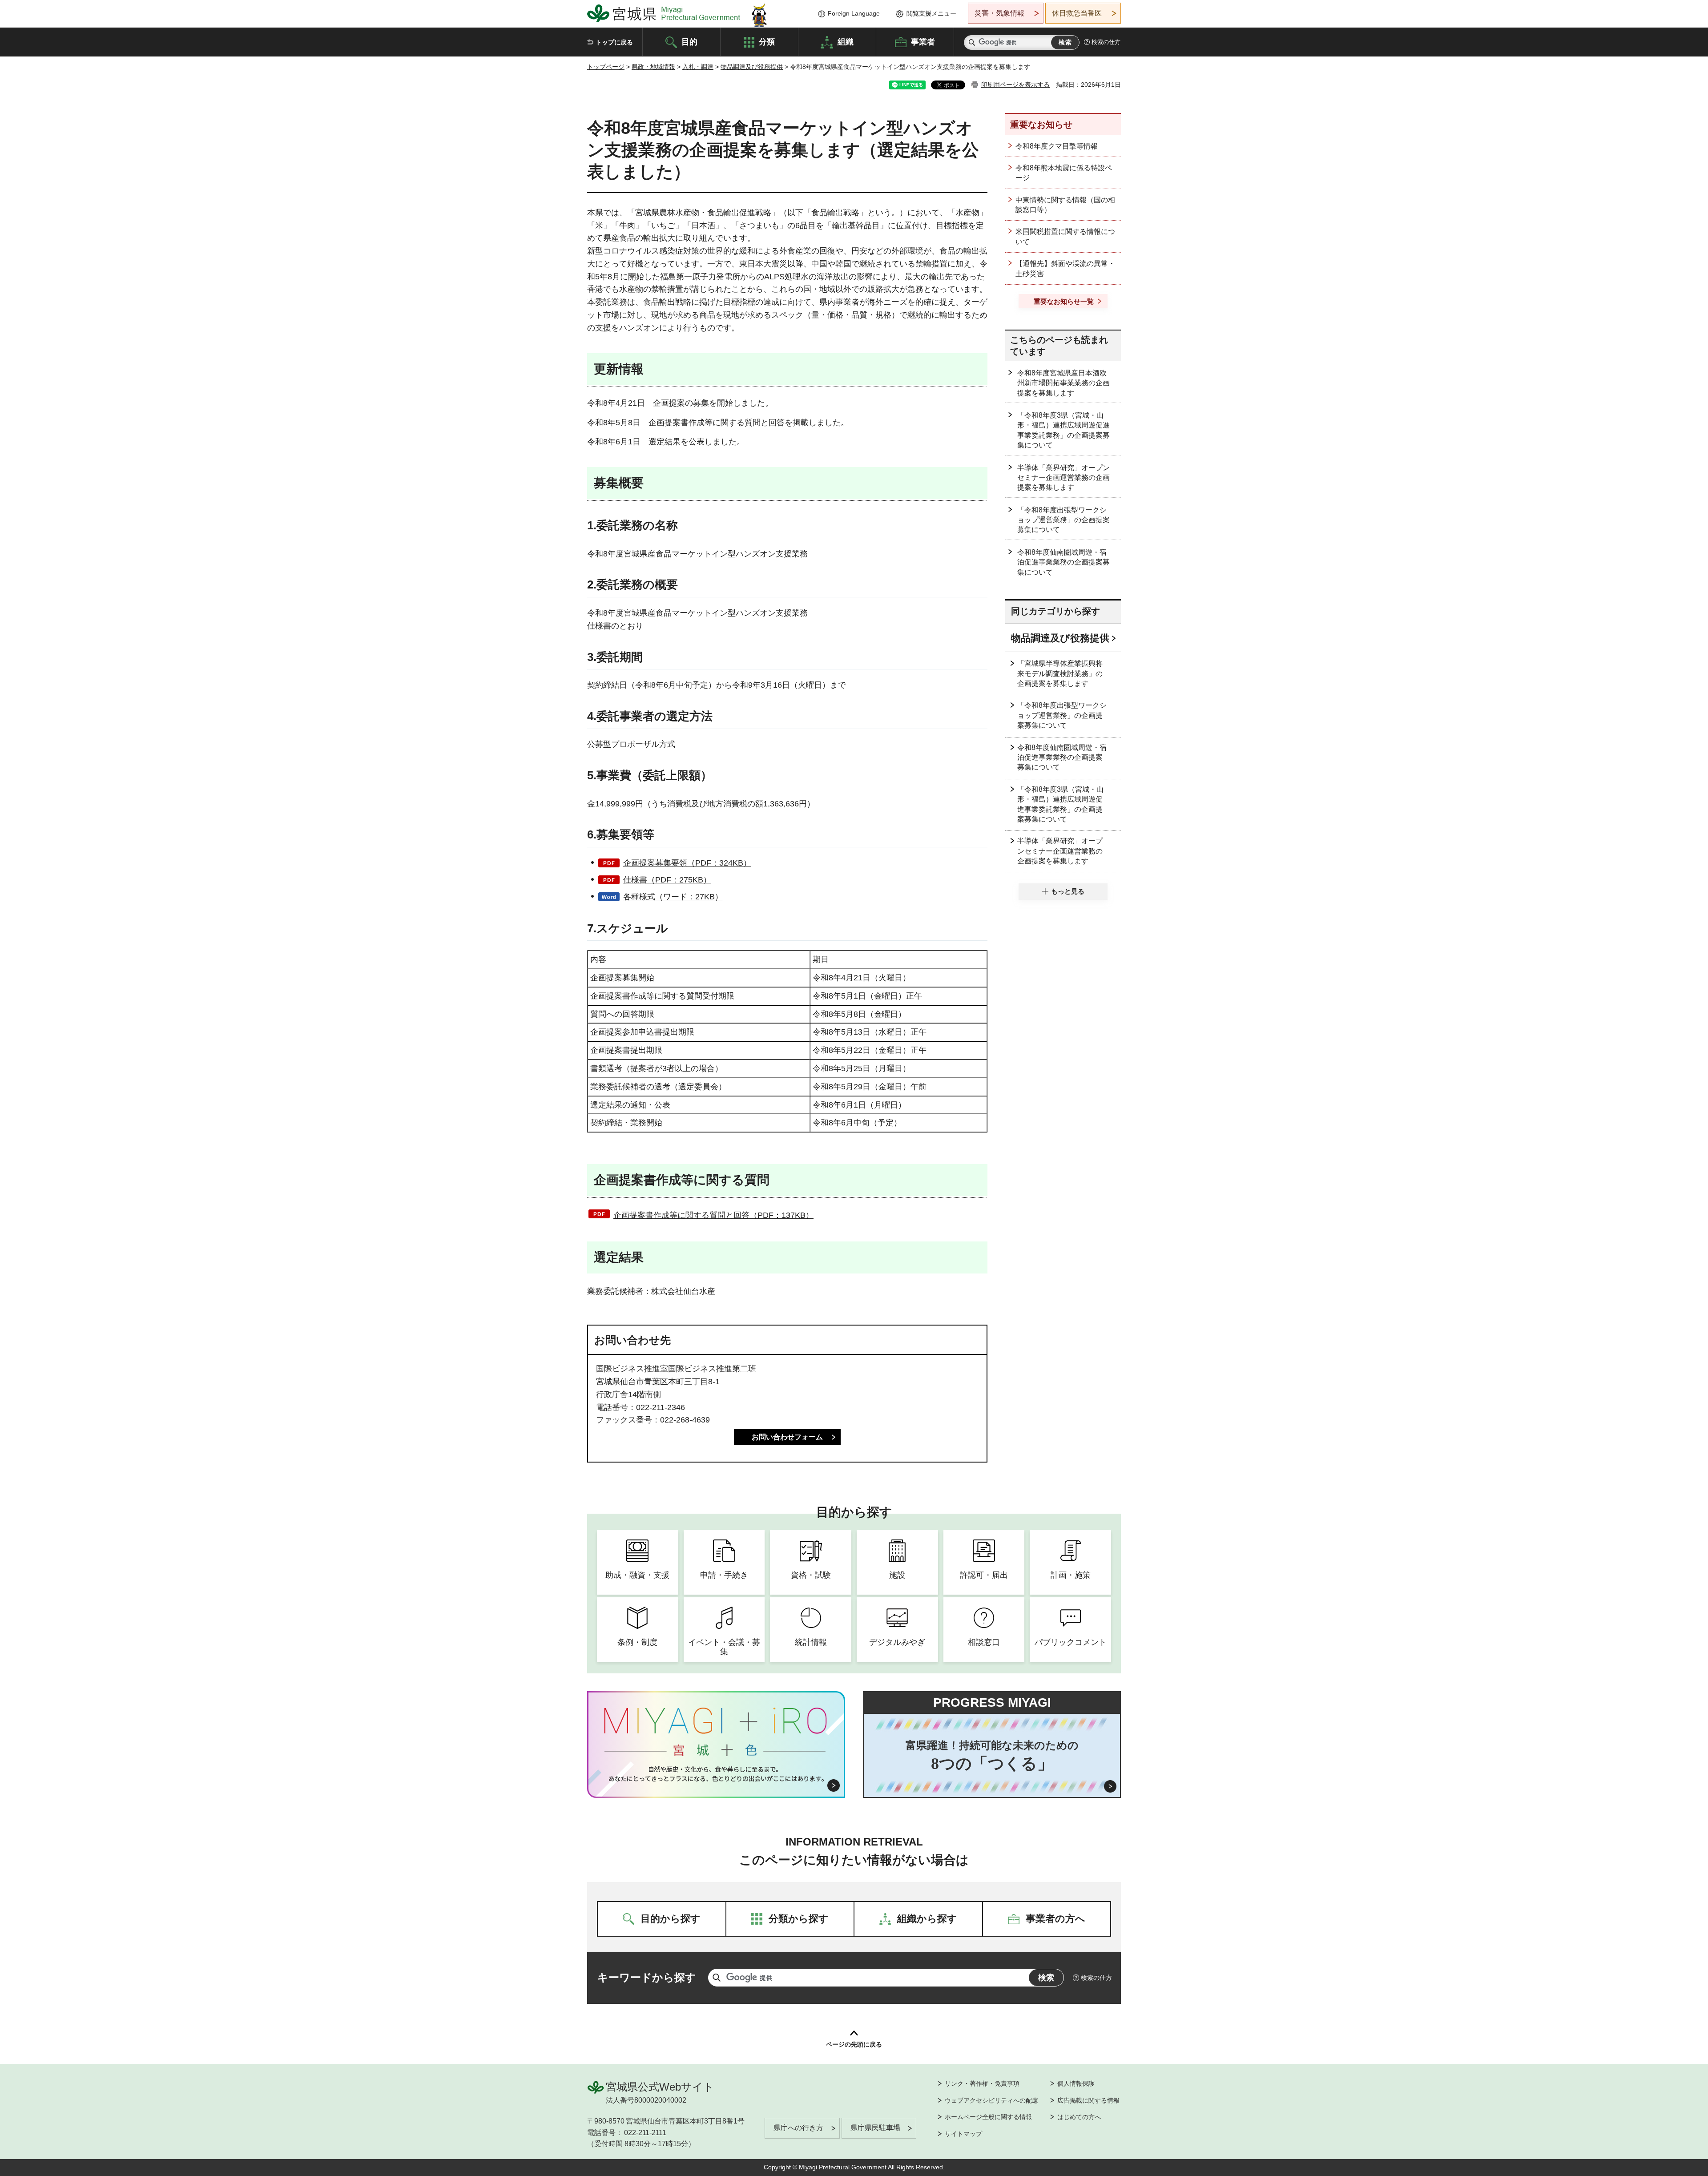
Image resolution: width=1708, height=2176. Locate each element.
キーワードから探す (647, 1977)
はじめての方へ (1079, 2117)
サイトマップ (963, 2134)
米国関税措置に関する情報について (1065, 236)
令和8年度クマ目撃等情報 (1057, 146)
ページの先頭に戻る (854, 2044)
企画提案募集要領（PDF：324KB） (687, 863)
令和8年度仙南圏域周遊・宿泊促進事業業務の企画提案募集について (1063, 562)
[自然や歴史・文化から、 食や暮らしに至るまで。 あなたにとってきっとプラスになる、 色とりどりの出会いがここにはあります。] (716, 1774)
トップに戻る (614, 42)
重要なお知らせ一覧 (1064, 301)
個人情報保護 (1076, 2083)
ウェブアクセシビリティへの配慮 (991, 2100)
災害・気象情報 (999, 13)
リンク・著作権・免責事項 (982, 2083)
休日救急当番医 (1077, 13)
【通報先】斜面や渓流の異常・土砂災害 (1065, 268)
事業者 (923, 41)
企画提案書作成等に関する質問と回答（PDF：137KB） (713, 1215)
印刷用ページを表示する (1015, 85)
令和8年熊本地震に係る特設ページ (1064, 173)
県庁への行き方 (798, 2128)
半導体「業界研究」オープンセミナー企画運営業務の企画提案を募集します (1063, 478)
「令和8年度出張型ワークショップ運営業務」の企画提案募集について (1063, 520)
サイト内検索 (972, 42)
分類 (767, 41)
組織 (846, 41)
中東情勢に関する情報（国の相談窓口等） (1065, 205)
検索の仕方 (1106, 42)
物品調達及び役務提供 (752, 67)
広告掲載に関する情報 (1088, 2100)
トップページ (606, 67)
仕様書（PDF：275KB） (667, 880)
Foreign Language (854, 13)
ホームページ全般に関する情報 (988, 2117)
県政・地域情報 (653, 67)
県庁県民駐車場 (875, 2128)
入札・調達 (698, 67)
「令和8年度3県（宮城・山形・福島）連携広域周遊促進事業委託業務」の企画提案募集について (1063, 430)
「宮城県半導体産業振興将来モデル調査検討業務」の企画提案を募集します (1060, 673)
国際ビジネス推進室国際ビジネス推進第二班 (676, 1369)
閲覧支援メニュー (931, 13)
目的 (689, 41)
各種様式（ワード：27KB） (673, 897)
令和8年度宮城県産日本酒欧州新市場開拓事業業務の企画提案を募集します (1063, 383)
